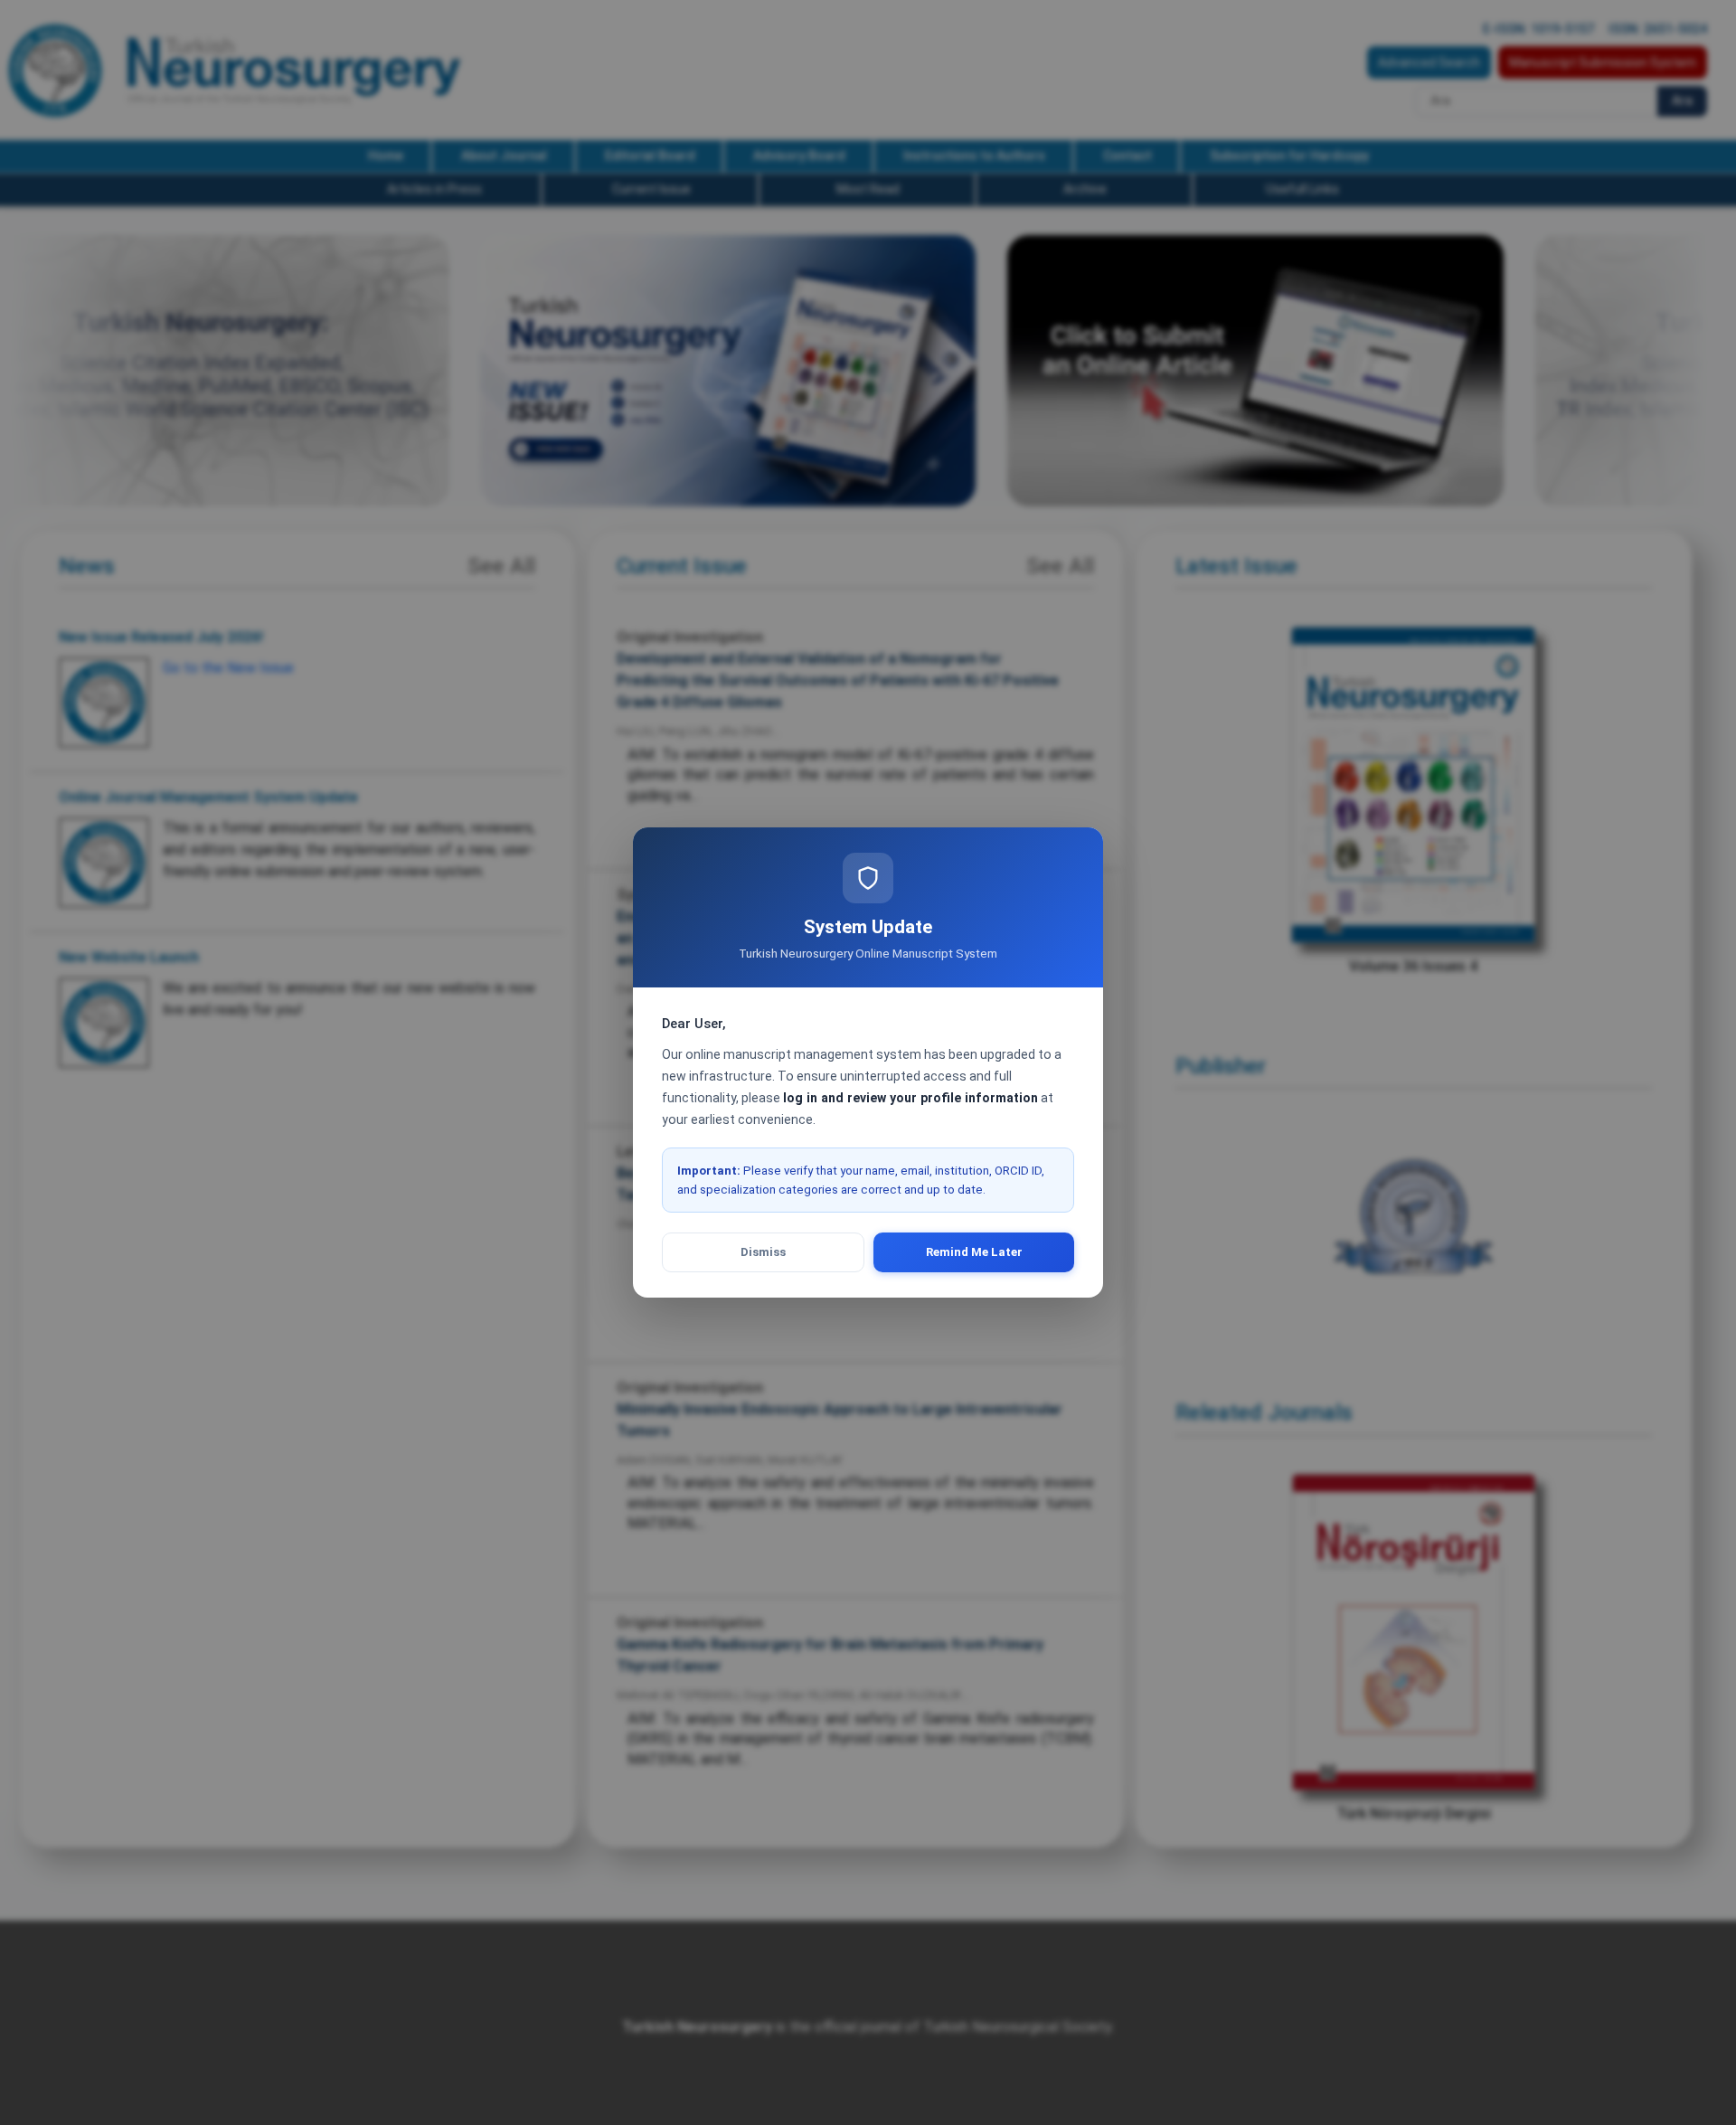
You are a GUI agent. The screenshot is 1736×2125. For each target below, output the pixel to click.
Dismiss (763, 1252)
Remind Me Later (974, 1252)
